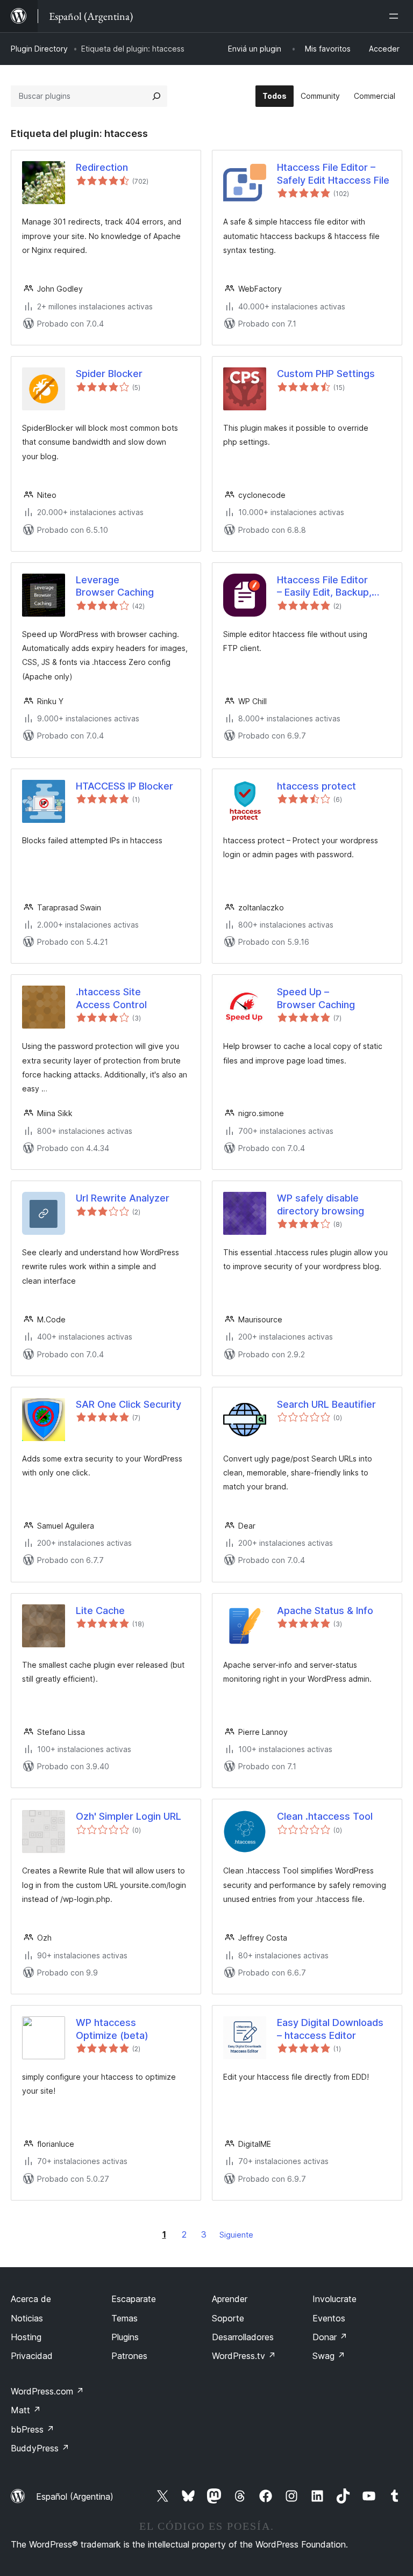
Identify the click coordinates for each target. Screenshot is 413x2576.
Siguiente (236, 2235)
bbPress (33, 2429)
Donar (330, 2337)
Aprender (230, 2299)
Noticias (27, 2318)
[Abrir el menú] (396, 16)
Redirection (102, 167)
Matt (26, 2410)
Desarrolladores (243, 2337)
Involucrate (334, 2299)
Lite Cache (100, 1611)
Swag (329, 2356)
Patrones (129, 2356)
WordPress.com (47, 2391)
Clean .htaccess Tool (325, 1816)
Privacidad (32, 2356)
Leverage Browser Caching (115, 586)
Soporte (228, 2318)
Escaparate (134, 2299)
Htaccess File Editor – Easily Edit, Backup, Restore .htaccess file (327, 587)
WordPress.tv (244, 2356)
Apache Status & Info (325, 1611)
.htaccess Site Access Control (111, 998)
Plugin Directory (39, 49)
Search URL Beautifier (326, 1404)
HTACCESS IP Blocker (124, 786)
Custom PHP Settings (326, 374)
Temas (124, 2318)
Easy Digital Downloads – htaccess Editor (330, 2029)
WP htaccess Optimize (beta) (112, 2029)
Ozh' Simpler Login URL (129, 1816)
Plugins (125, 2337)
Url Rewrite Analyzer (123, 1198)
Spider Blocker (109, 374)
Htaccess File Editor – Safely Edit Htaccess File (333, 173)
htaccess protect (316, 786)
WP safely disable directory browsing (321, 1204)
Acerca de (31, 2299)
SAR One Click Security (129, 1404)
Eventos (329, 2318)
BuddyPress (40, 2448)
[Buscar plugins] (156, 96)
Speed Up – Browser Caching (316, 998)
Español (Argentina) (75, 2497)
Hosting (26, 2337)
